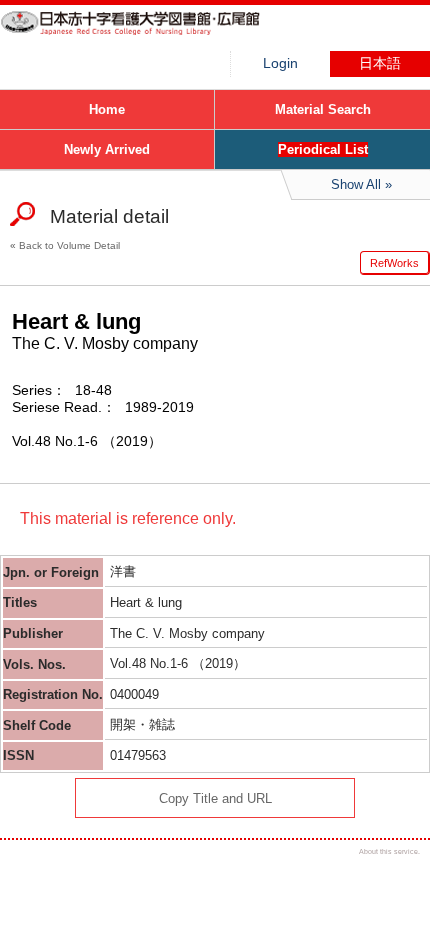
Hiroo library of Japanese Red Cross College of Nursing (150, 35)
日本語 (380, 63)
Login (280, 63)
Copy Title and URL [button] (215, 798)
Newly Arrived (107, 149)
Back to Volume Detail (69, 245)
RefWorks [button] (394, 263)
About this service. (389, 851)
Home (107, 109)
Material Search (323, 109)
